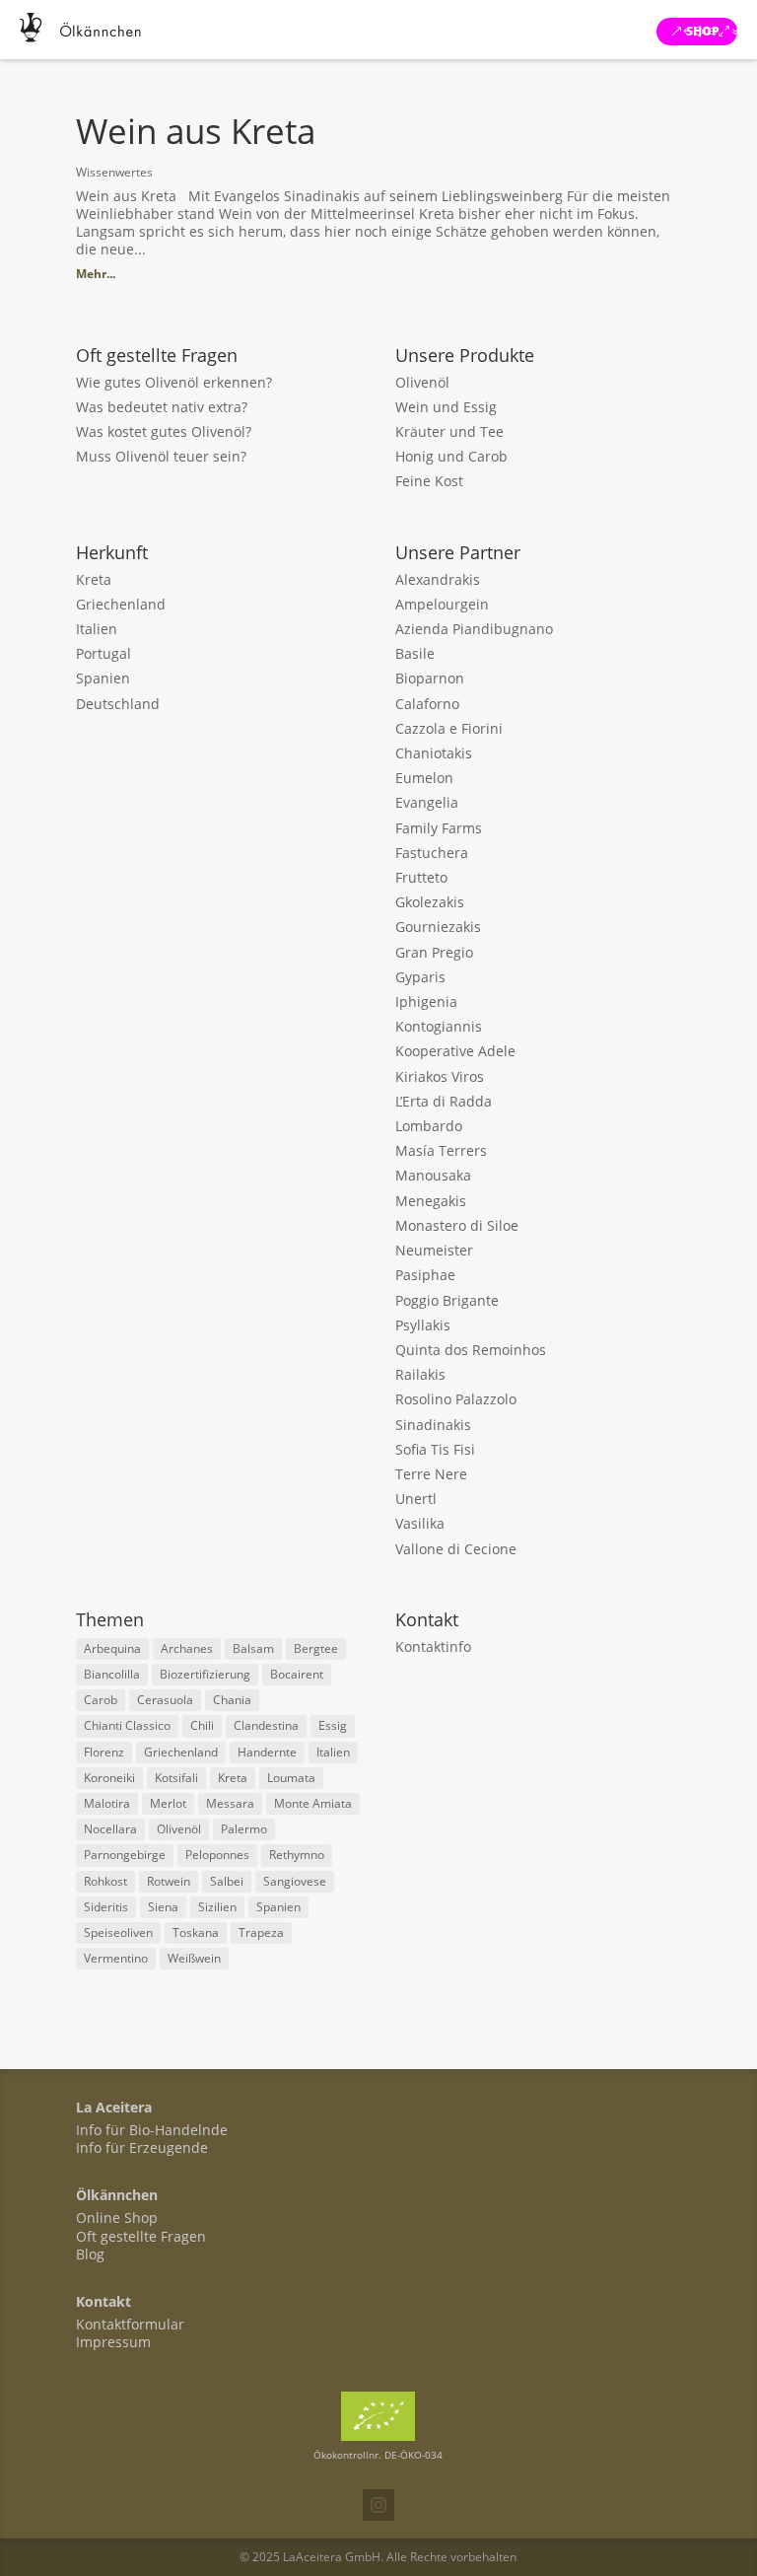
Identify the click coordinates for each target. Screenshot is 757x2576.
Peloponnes (217, 1855)
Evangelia (427, 802)
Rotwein (169, 1881)
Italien (97, 629)
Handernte (267, 1752)
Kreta (94, 579)
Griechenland (121, 604)
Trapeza (261, 1932)
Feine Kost (429, 481)
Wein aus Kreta (196, 131)
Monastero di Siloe (457, 1225)
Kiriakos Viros (440, 1076)
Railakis (420, 1374)
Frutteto (421, 877)
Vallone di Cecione (456, 1549)
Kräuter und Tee (449, 431)
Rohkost (105, 1881)
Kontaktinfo (433, 1646)
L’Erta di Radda (444, 1101)
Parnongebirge (125, 1855)
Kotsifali (176, 1778)
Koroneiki (109, 1778)
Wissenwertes (114, 172)
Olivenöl (422, 382)
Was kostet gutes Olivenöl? (164, 431)
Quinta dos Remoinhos (471, 1350)
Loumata (291, 1778)
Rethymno (297, 1855)
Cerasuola (165, 1700)
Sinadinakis (433, 1425)
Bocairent (297, 1674)
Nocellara (110, 1829)
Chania (232, 1700)
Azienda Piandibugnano (474, 629)
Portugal (103, 653)
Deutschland (118, 704)
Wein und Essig (446, 407)
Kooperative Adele (455, 1051)
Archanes (187, 1648)
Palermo (244, 1829)
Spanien (103, 678)
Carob (101, 1700)
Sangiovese (295, 1881)
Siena (163, 1907)
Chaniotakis (434, 753)
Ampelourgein (442, 604)
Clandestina (266, 1725)
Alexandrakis (438, 579)
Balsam (253, 1648)
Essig (333, 1725)
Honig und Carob (451, 456)
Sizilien (217, 1907)
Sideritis (106, 1907)
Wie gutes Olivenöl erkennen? (174, 382)
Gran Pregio (434, 952)
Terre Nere (431, 1474)
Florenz (104, 1752)
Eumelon (424, 778)
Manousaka (433, 1175)
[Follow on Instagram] (378, 2505)
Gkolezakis (430, 902)
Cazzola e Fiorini (449, 728)
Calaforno (427, 704)
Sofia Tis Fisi (435, 1449)
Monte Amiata (313, 1803)
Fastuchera (432, 853)
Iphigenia (426, 1002)
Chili (202, 1725)
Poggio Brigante (447, 1300)
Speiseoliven (118, 1932)
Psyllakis (423, 1325)
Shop (703, 31)
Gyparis (420, 977)
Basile (415, 653)
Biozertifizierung (205, 1674)
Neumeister (434, 1250)
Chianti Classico (127, 1725)
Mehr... (96, 274)
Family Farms (439, 828)
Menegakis (431, 1201)
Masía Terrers (441, 1150)
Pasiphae (425, 1275)
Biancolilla (112, 1674)
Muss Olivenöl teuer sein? (161, 456)
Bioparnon (430, 678)
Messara (230, 1803)
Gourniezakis (438, 927)
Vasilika (420, 1523)
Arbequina (112, 1648)
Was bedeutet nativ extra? (162, 407)
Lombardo (429, 1126)
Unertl (416, 1499)
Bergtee (316, 1648)
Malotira (107, 1803)
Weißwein (194, 1958)
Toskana (196, 1932)
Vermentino (116, 1958)
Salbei (227, 1881)
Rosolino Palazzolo (456, 1399)
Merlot (168, 1803)
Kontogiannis (439, 1026)
